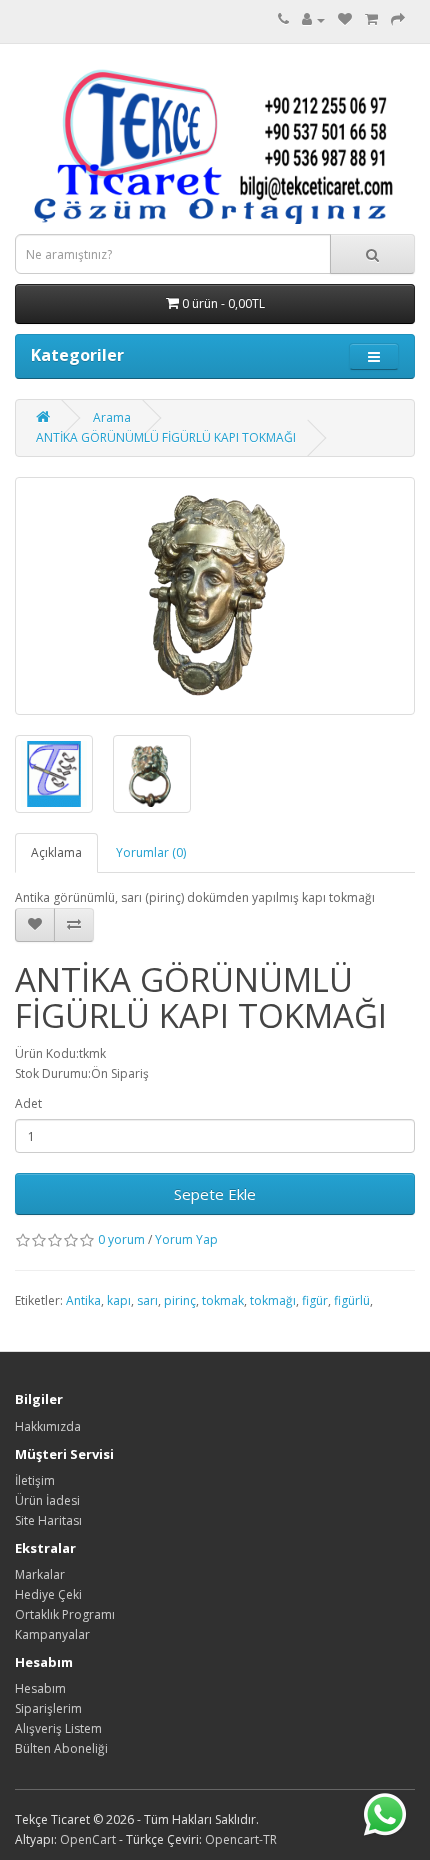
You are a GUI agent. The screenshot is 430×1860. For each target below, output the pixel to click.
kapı (119, 1300)
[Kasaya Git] (398, 19)
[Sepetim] (371, 19)
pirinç (180, 1300)
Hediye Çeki (48, 1594)
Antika (83, 1300)
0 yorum (121, 1239)
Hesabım (40, 1688)
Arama (112, 417)
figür (315, 1300)
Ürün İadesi (47, 1500)
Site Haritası (48, 1520)
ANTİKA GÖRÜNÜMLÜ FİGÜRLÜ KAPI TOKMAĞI (166, 437)
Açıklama (56, 852)
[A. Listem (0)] (345, 19)
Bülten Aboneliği (61, 1748)
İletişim (35, 1480)
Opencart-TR (241, 1839)
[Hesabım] (313, 19)
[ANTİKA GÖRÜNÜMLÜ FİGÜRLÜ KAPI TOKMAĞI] (215, 596)
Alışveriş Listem (58, 1728)
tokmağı (273, 1300)
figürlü (352, 1300)
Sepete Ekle (215, 1194)
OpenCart (88, 1839)
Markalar (40, 1574)
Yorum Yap (186, 1239)
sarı (147, 1300)
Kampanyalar (52, 1634)
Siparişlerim (48, 1708)
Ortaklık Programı (65, 1614)
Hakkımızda (48, 1426)
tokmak (223, 1300)
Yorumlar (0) (151, 852)
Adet (28, 1103)
